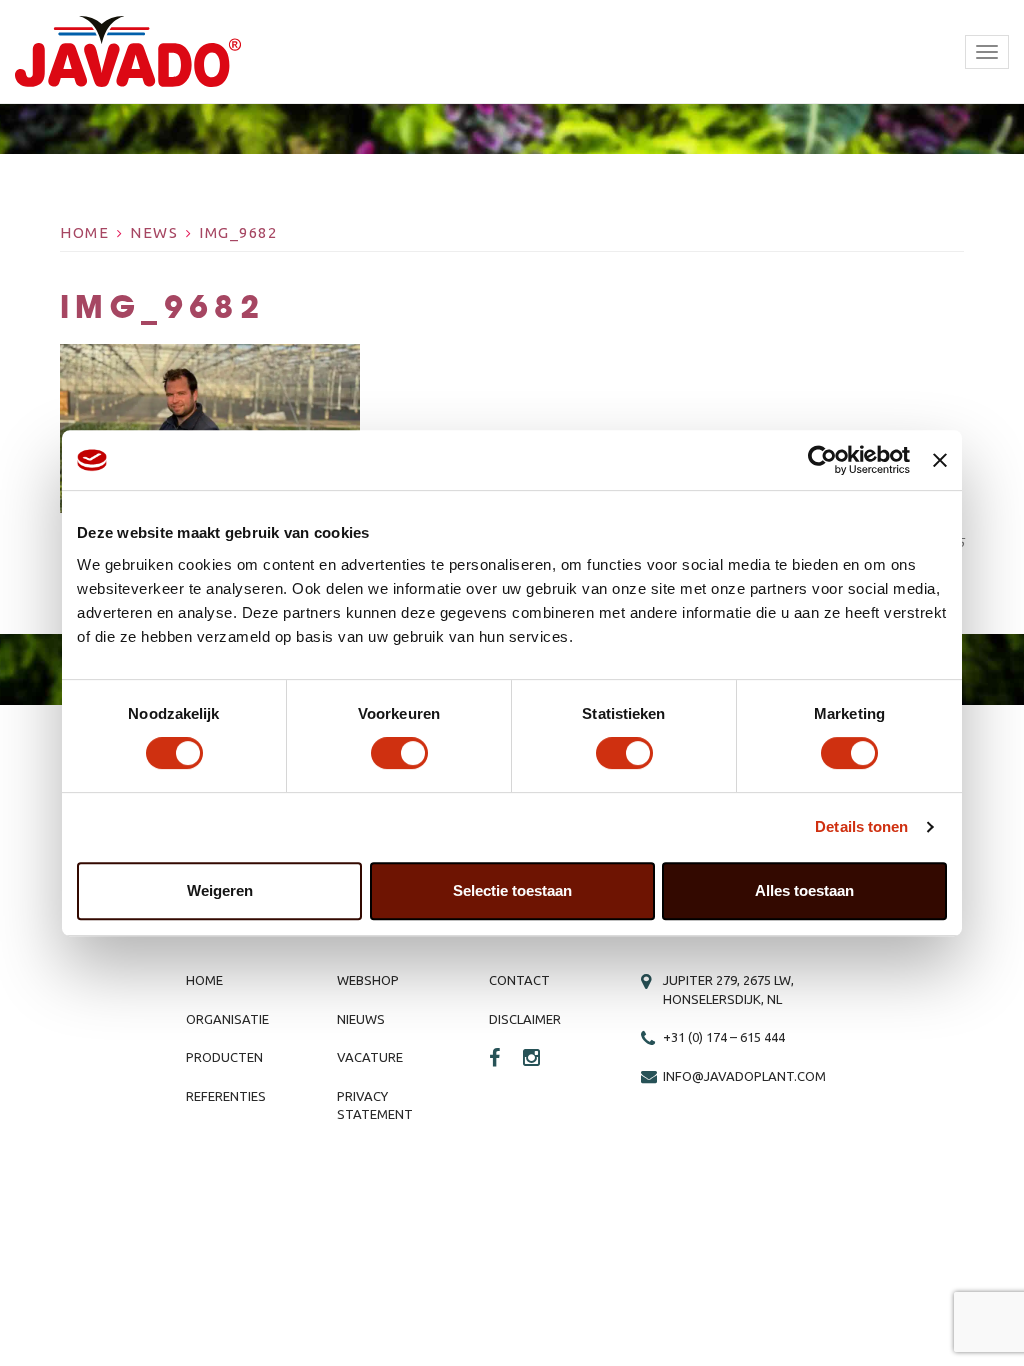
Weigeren (220, 890)
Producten (224, 1057)
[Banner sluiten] (940, 460)
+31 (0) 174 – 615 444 (724, 1037)
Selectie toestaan (512, 890)
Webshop (368, 980)
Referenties (226, 1096)
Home (84, 232)
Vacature (370, 1057)
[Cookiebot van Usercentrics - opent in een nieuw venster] (822, 460)
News (154, 232)
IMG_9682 (238, 232)
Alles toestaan (804, 890)
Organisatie (227, 1019)
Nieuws (361, 1019)
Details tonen (861, 826)
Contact (519, 980)
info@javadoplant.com (744, 1076)
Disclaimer (525, 1019)
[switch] (399, 753)
